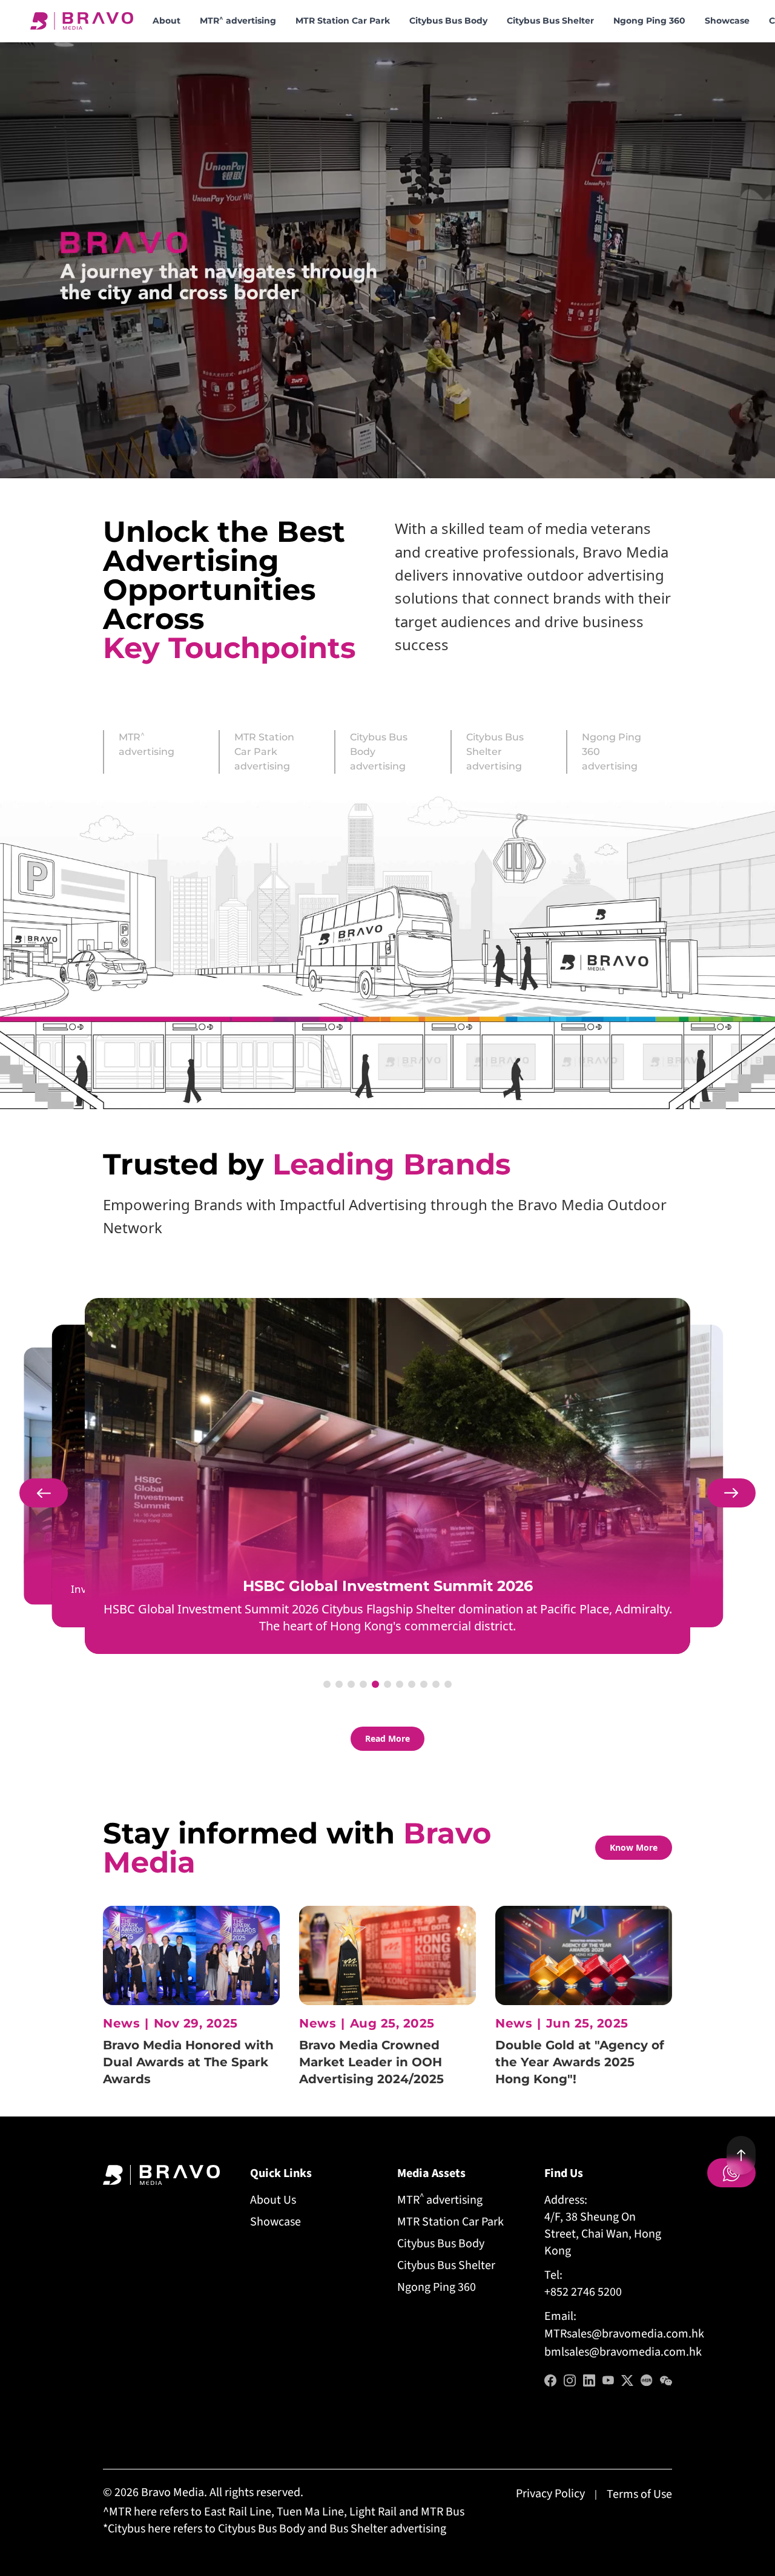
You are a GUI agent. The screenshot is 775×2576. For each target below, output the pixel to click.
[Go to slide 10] (436, 1684)
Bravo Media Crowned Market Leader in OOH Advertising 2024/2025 (371, 2062)
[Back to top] (741, 2155)
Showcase (727, 21)
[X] (627, 2380)
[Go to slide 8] (412, 1684)
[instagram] (570, 2380)
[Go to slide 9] (424, 1684)
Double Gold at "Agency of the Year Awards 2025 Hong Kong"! (580, 2062)
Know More (634, 1847)
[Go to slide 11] (448, 1684)
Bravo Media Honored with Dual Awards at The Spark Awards (188, 2062)
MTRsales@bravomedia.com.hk (624, 2334)
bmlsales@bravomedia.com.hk (623, 2352)
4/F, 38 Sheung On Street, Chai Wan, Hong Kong (603, 2234)
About (167, 21)
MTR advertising (238, 20)
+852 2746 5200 (583, 2292)
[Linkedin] (589, 2380)
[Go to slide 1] (327, 1684)
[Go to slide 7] (400, 1684)
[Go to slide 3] (351, 1684)
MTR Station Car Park (343, 21)
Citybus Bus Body (448, 21)
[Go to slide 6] (387, 1684)
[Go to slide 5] (375, 1684)
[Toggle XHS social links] (647, 2380)
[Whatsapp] (731, 2173)
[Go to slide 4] (363, 1684)
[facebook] (550, 2380)
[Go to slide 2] (339, 1684)
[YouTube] (608, 2380)
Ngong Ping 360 (649, 21)
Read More (387, 1738)
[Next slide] (731, 1493)
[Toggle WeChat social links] (666, 2380)
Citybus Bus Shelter (550, 21)
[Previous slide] (44, 1493)
